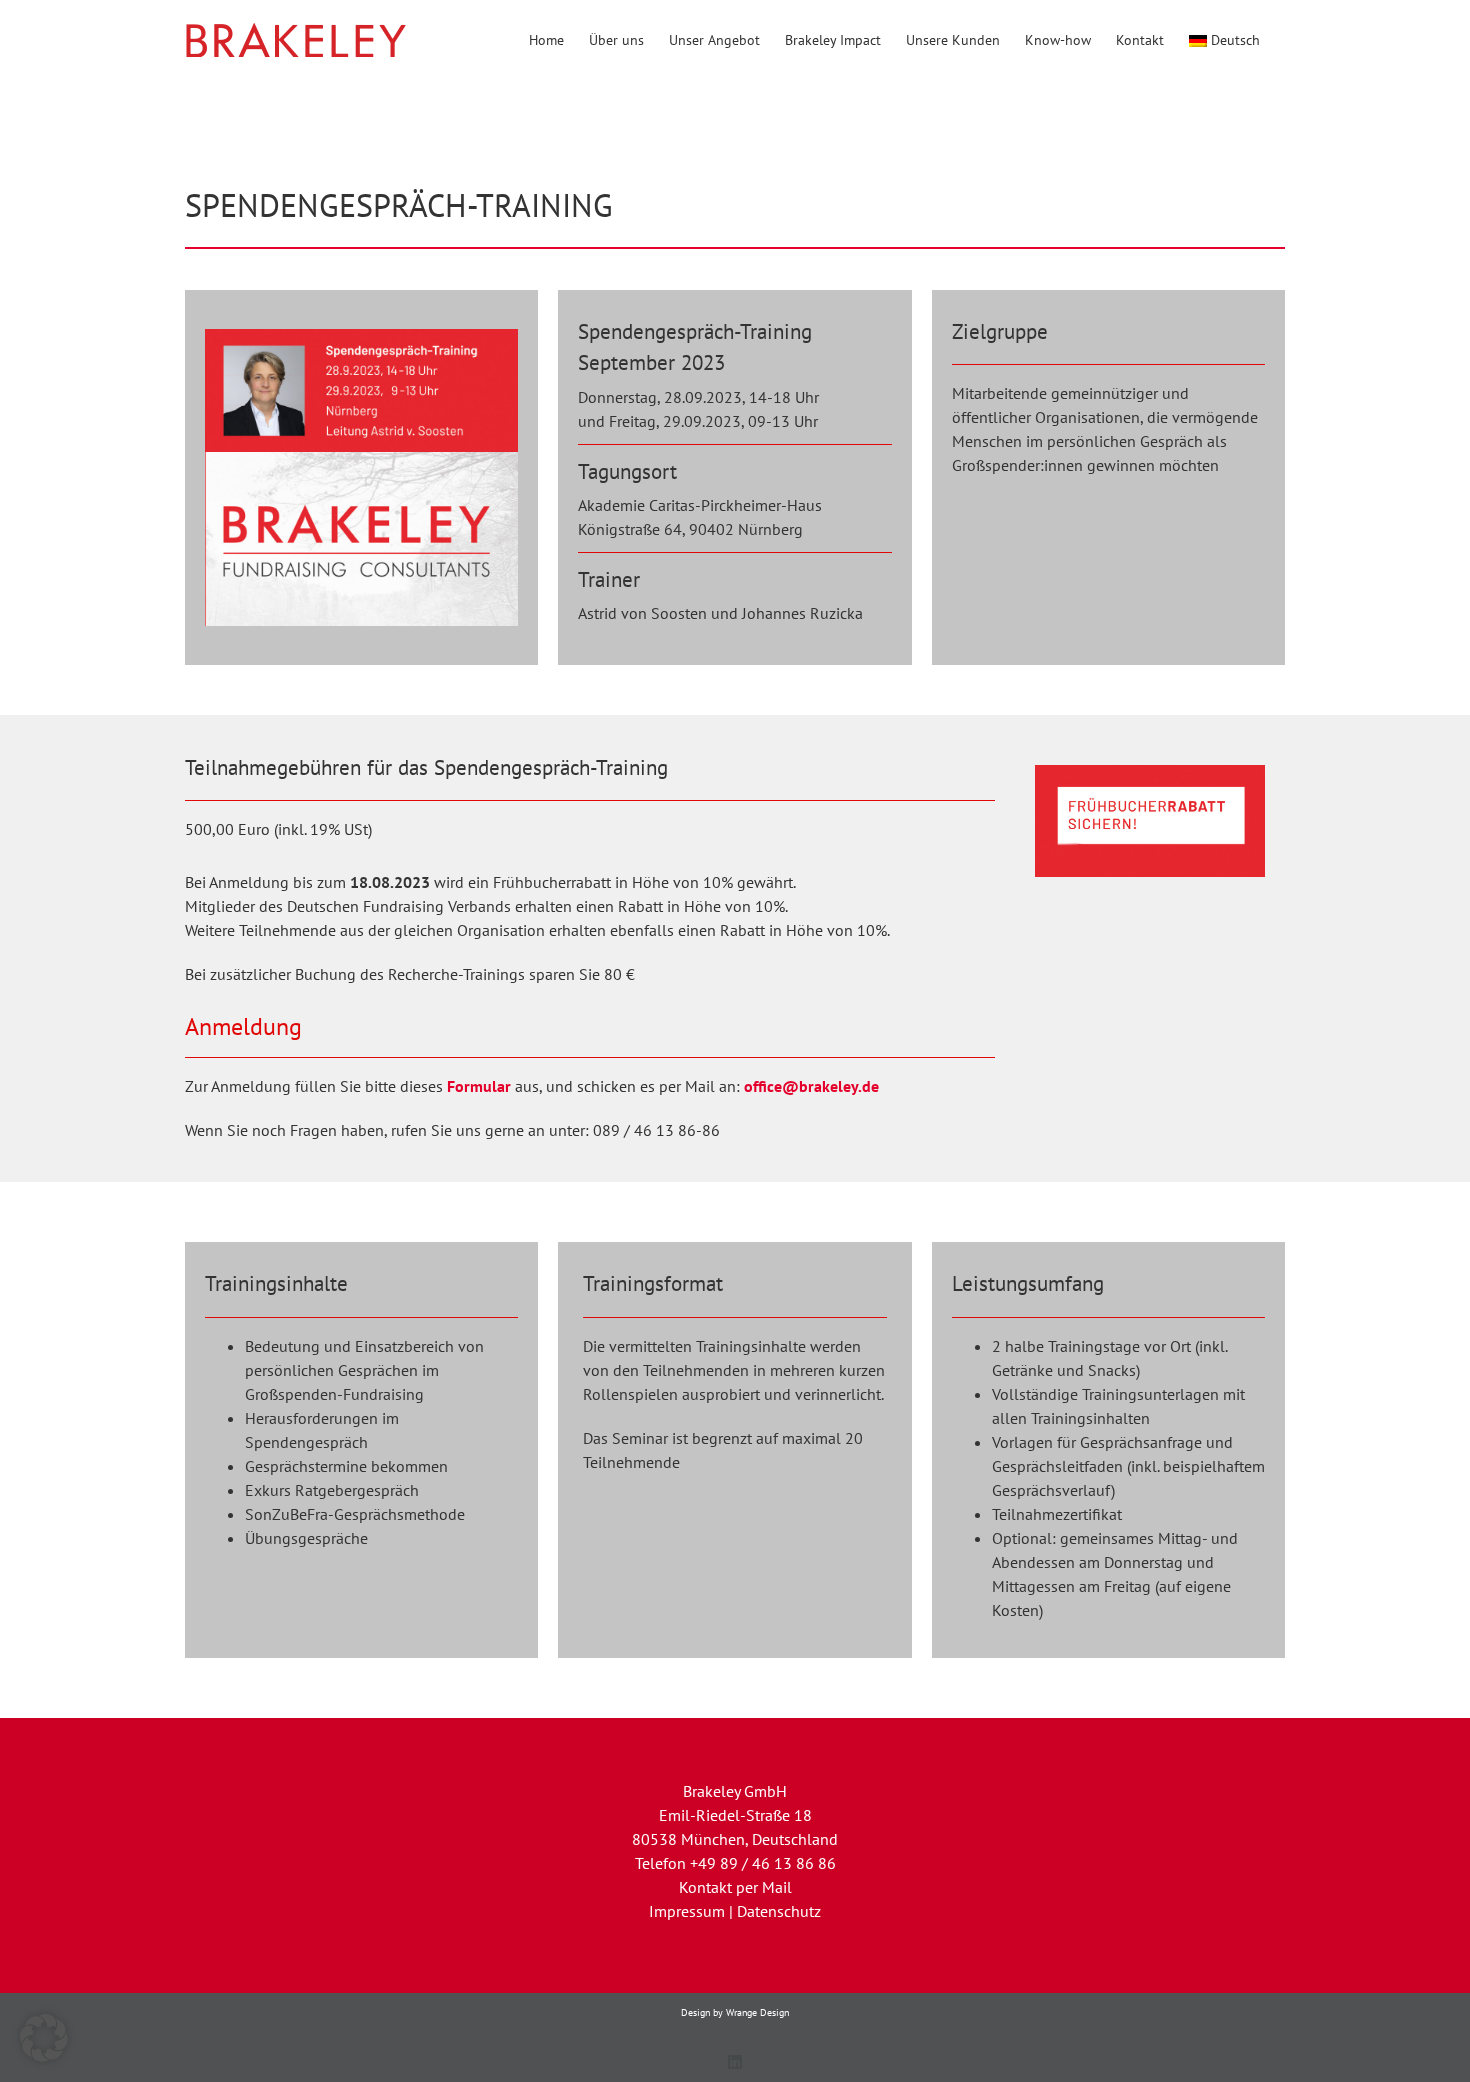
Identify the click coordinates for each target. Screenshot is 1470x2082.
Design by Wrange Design (735, 2012)
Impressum (687, 1911)
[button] (44, 2038)
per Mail (764, 1887)
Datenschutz (779, 1911)
